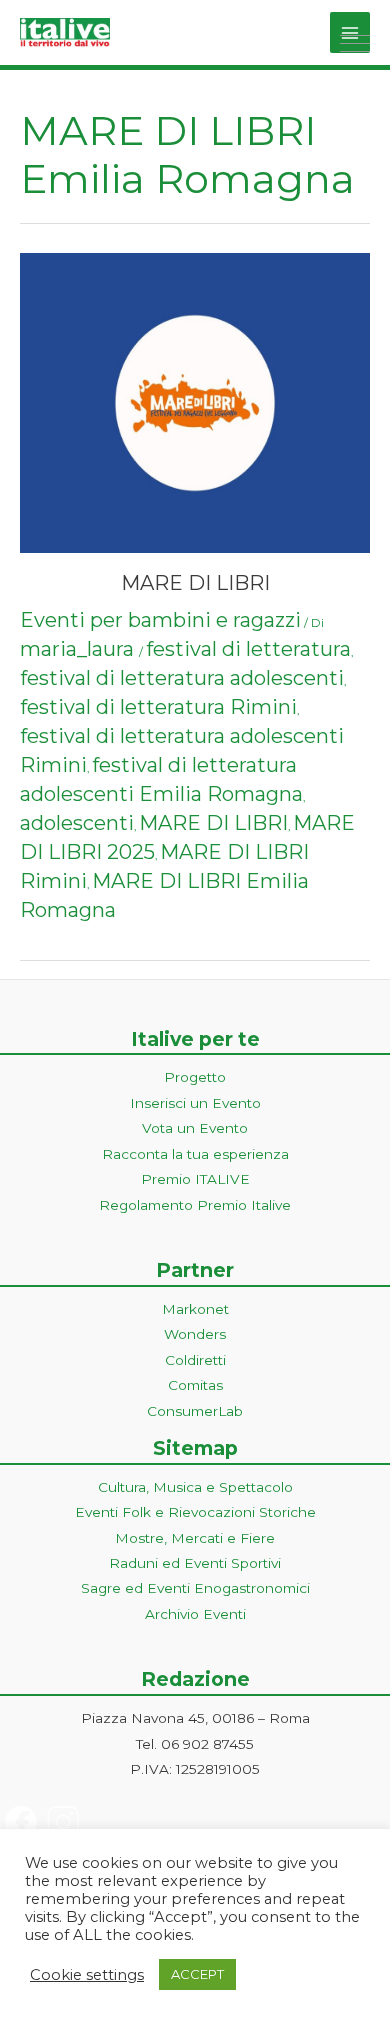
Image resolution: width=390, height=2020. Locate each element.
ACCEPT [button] (197, 1974)
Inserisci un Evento (195, 1103)
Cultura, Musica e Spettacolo (195, 1487)
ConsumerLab (195, 1411)
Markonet (195, 1309)
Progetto (195, 1077)
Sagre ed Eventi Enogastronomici (195, 1588)
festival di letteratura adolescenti (182, 678)
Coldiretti (195, 1360)
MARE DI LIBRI (195, 583)
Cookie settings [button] (87, 1975)
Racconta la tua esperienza (195, 1154)
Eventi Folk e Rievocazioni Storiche (195, 1512)
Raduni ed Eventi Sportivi (195, 1563)
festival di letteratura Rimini (158, 707)
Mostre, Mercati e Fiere (195, 1538)
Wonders (195, 1334)
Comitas (195, 1385)
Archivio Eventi (195, 1614)
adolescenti (77, 823)
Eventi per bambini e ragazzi (160, 620)
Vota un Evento (195, 1128)
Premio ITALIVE (195, 1179)
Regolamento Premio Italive (195, 1205)
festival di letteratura (248, 649)
